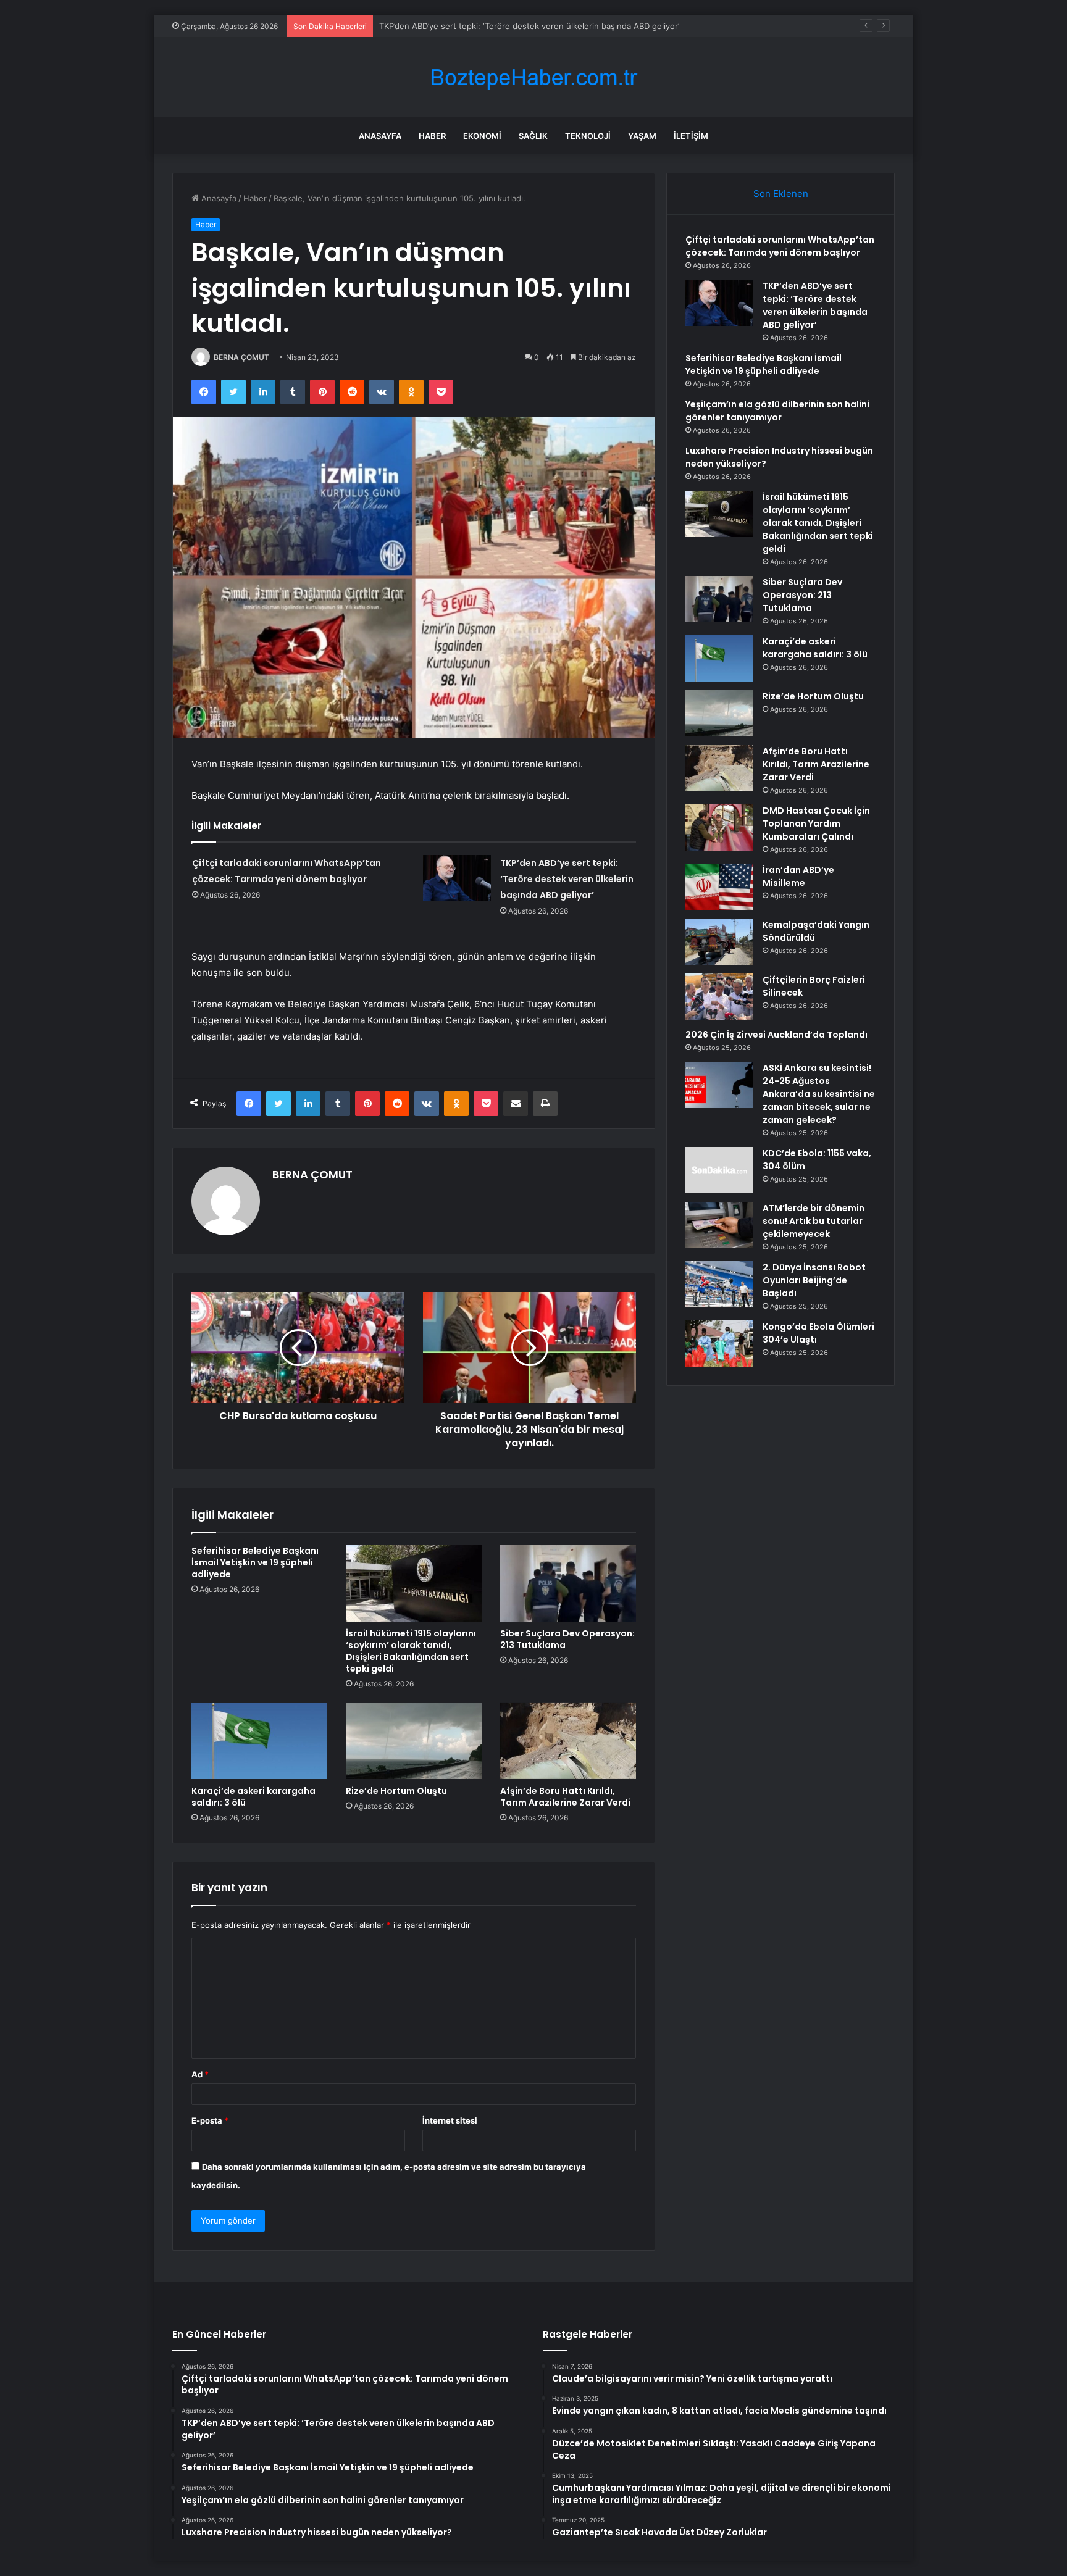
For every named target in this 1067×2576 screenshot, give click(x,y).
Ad (200, 2074)
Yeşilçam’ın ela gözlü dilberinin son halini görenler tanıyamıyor (777, 411)
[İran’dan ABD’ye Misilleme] (719, 887)
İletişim (691, 136)
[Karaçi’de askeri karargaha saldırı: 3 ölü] (259, 1741)
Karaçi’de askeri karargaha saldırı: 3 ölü (253, 1797)
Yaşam (642, 136)
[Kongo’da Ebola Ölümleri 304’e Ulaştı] (719, 1344)
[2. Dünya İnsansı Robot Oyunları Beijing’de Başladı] (719, 1284)
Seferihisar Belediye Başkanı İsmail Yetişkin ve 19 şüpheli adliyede (505, 26)
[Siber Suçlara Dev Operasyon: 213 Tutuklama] (568, 1583)
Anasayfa (380, 136)
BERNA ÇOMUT (241, 357)
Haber (432, 136)
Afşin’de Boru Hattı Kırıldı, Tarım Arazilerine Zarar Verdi (565, 1797)
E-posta (210, 2120)
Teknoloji (588, 136)
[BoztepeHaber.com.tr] (533, 77)
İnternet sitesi (450, 2120)
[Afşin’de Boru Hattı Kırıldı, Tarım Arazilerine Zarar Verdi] (568, 1741)
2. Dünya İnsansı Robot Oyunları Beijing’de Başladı (814, 1280)
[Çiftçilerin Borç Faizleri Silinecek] (719, 997)
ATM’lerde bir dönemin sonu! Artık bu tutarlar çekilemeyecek (814, 1221)
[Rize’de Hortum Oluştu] (414, 1741)
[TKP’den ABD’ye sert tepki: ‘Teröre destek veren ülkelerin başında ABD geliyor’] (457, 878)
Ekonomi (482, 136)
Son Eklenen (781, 194)
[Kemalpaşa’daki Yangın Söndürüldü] (719, 942)
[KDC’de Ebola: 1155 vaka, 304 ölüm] (719, 1170)
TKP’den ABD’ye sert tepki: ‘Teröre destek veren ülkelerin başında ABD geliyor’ (567, 879)
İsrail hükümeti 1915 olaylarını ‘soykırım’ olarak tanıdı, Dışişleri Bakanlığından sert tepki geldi (411, 1651)
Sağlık (533, 136)
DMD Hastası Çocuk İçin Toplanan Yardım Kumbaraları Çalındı (816, 823)
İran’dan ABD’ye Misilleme (798, 876)
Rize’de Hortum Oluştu (396, 1791)
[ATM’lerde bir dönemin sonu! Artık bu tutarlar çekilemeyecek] (719, 1225)
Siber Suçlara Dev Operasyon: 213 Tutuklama (567, 1639)
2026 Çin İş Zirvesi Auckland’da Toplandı (776, 1035)
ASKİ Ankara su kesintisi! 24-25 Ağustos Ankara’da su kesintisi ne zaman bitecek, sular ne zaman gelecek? (819, 1094)
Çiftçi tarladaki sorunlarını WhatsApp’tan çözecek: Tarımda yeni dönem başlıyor (780, 246)
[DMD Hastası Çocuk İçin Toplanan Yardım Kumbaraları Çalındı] (719, 827)
